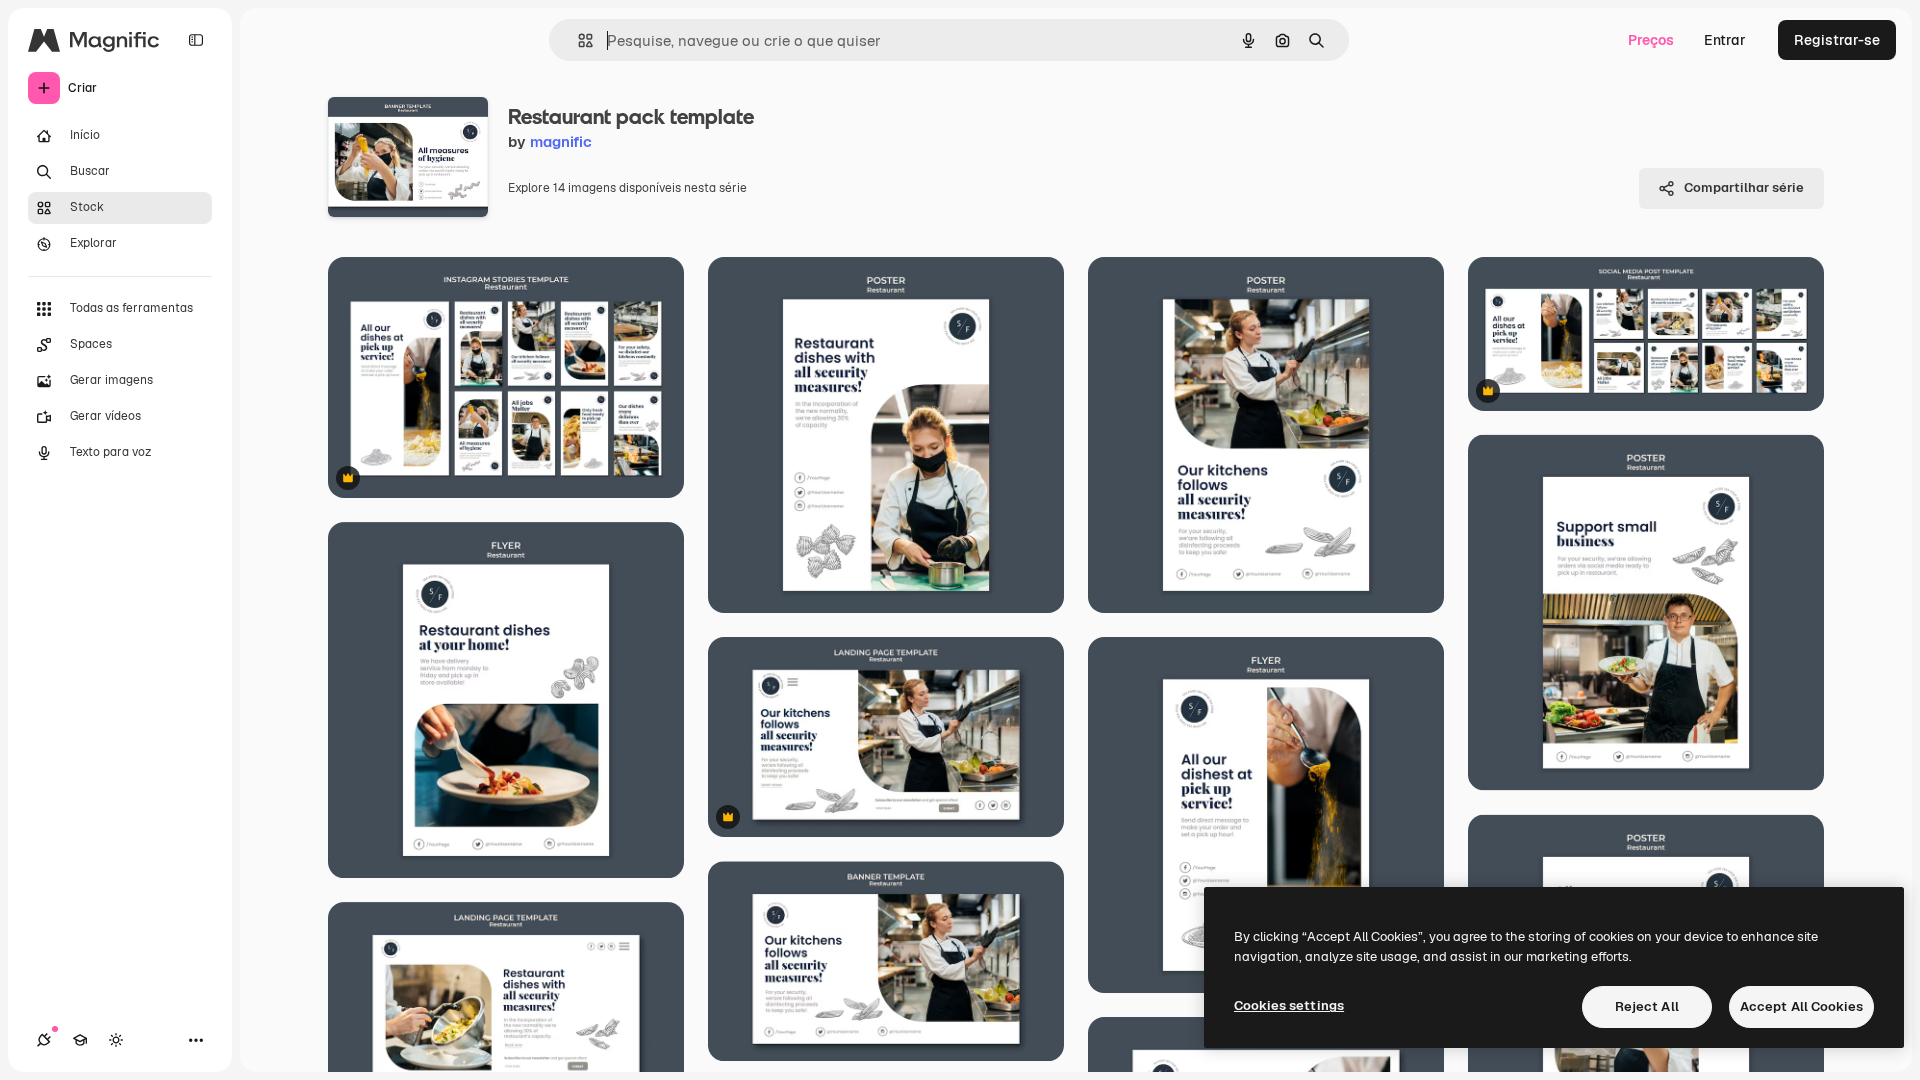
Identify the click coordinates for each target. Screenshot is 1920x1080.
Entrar (1725, 40)
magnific (561, 141)
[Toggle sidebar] (196, 40)
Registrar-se (1837, 40)
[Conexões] (44, 1040)
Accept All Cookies (1801, 1006)
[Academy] (80, 1040)
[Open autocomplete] (577, 40)
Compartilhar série (1744, 187)
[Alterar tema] (116, 1040)
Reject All (1647, 1006)
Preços (1651, 40)
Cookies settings (1289, 1005)
